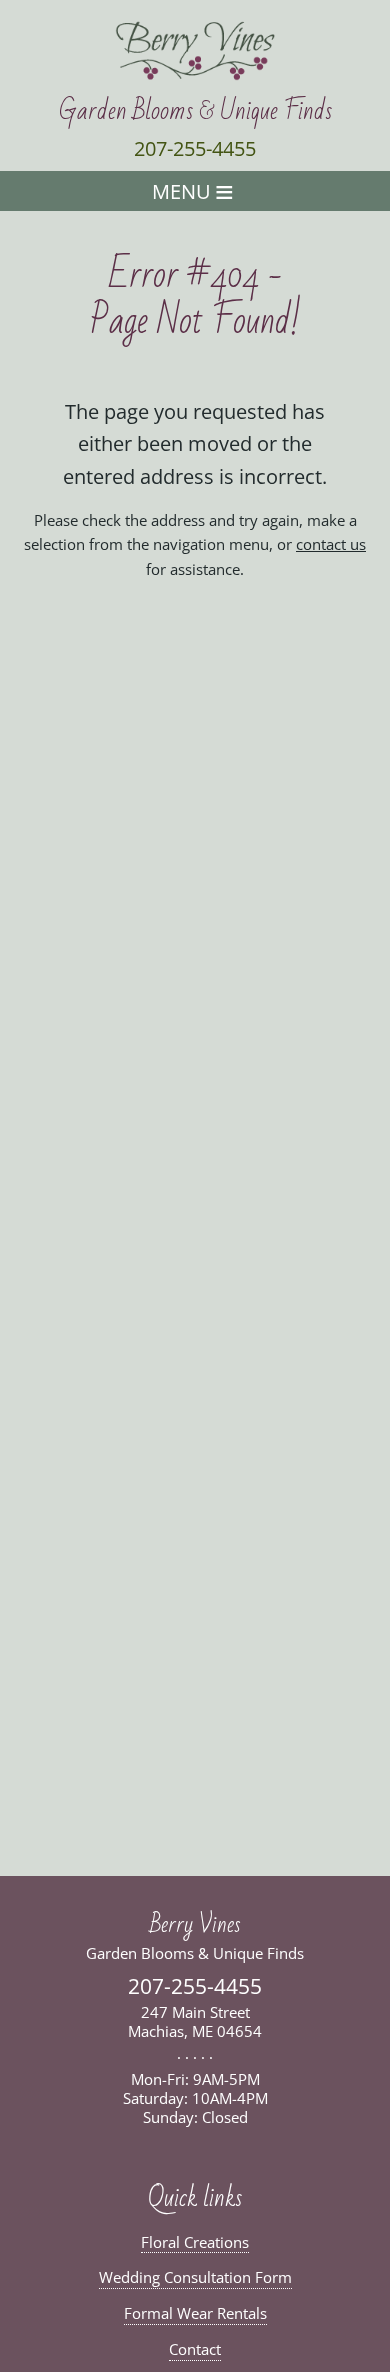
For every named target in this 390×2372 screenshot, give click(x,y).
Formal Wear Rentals (195, 2313)
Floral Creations (195, 2242)
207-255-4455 (195, 148)
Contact (195, 2349)
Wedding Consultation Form (195, 2277)
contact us (331, 544)
